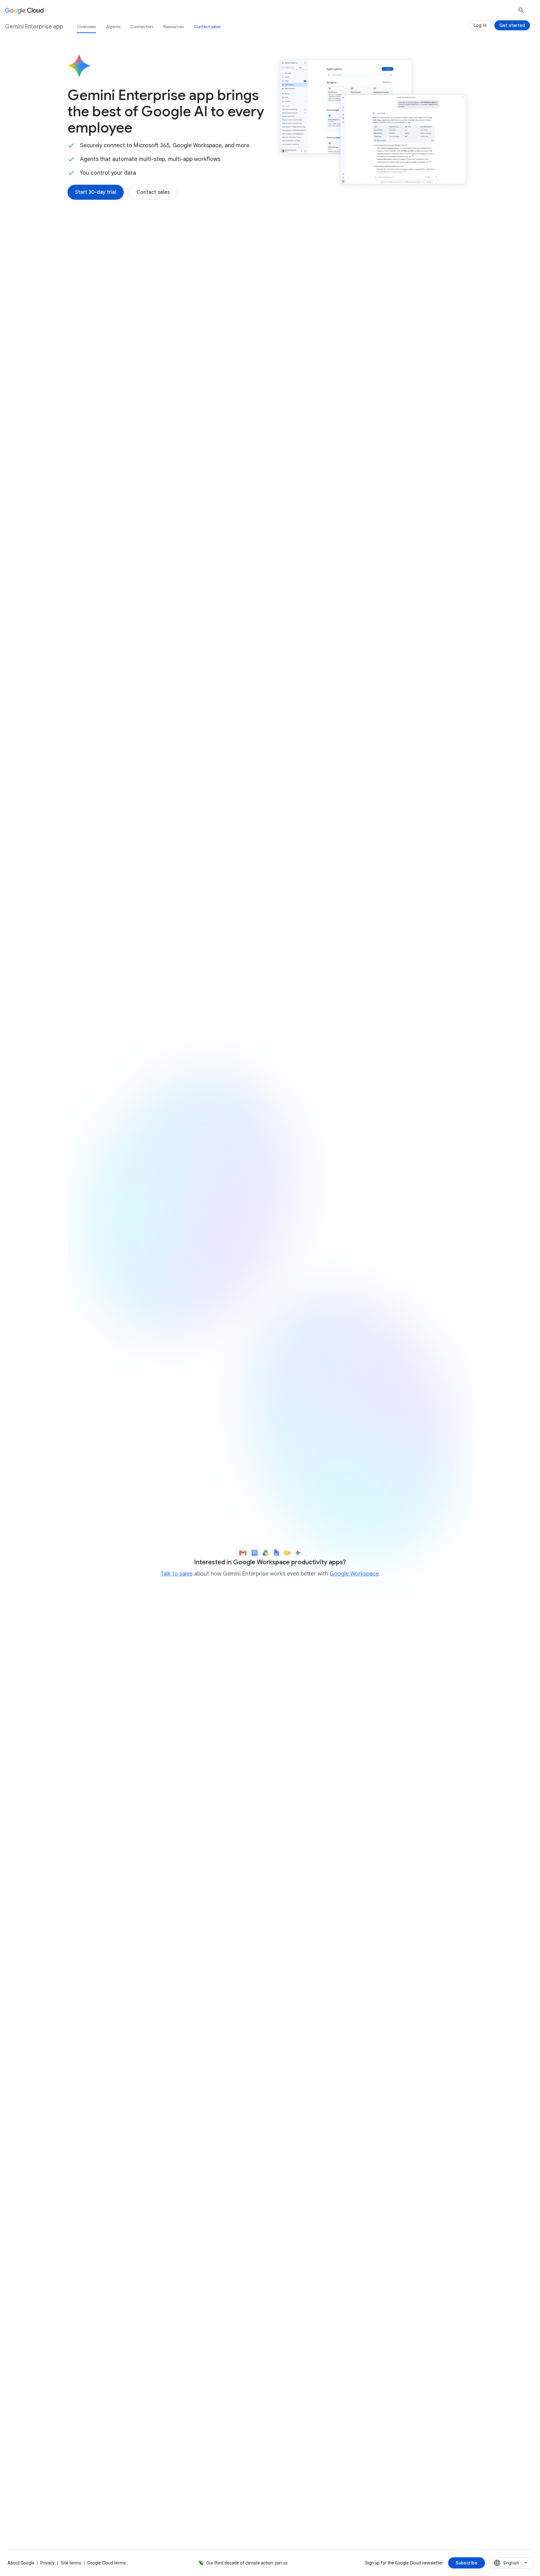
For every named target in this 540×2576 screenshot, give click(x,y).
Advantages (195, 255)
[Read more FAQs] (95, 2381)
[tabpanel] (270, 956)
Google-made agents (109, 535)
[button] (373, 352)
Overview (86, 27)
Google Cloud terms (107, 2563)
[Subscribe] (467, 2563)
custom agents (199, 542)
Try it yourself (104, 1437)
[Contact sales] (153, 192)
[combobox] (511, 2563)
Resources (174, 27)
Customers (346, 255)
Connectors (142, 27)
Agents (113, 27)
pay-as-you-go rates (375, 1247)
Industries (306, 255)
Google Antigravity (258, 1277)
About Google (21, 2563)
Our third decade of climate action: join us (247, 2563)
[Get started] (512, 25)
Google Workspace (354, 1574)
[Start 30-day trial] (96, 192)
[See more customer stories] (270, 2086)
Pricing (271, 255)
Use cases (236, 255)
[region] (270, 1309)
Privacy (47, 2563)
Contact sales (207, 27)
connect (311, 363)
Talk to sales (176, 1574)
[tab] (162, 864)
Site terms (71, 2563)
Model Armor (404, 701)
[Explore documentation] (163, 2381)
